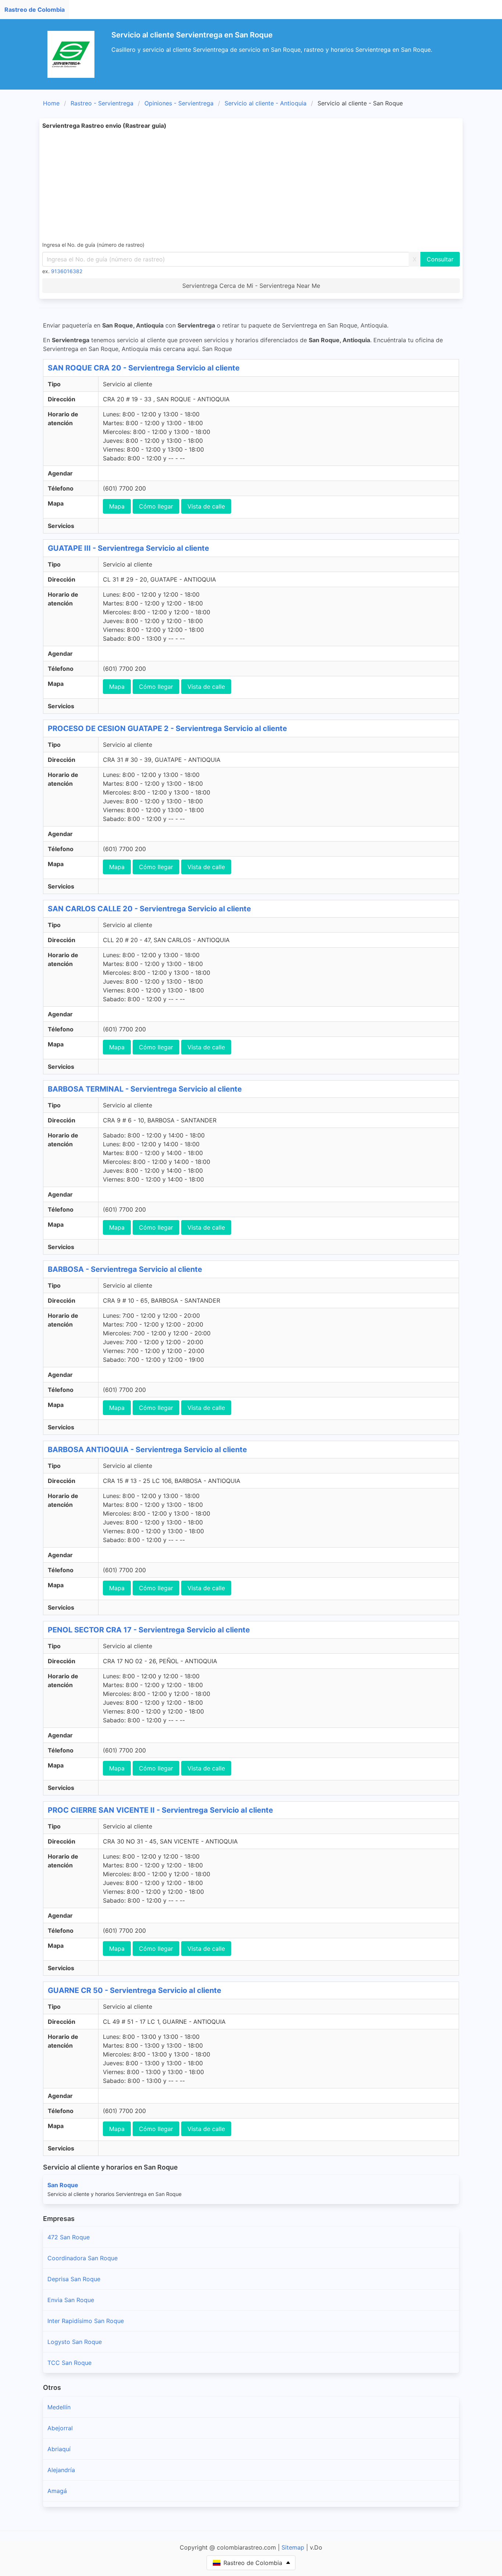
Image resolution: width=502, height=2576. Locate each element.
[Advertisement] (263, 185)
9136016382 (67, 271)
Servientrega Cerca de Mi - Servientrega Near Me (251, 286)
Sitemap (293, 2547)
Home (51, 103)
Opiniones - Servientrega (179, 103)
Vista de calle (206, 506)
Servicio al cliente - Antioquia (266, 103)
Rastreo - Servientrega (102, 103)
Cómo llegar (156, 506)
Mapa (117, 506)
